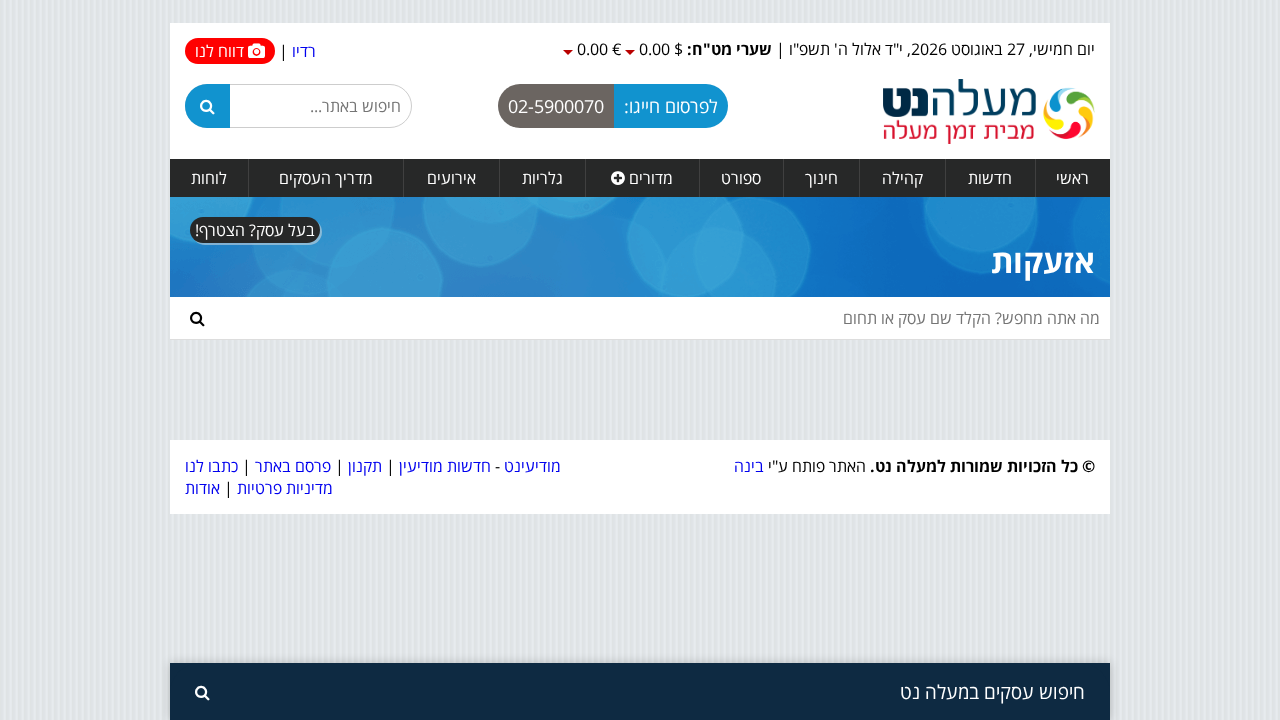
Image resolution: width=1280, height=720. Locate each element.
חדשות (990, 178)
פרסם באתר (293, 466)
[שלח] (197, 318)
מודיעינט (532, 466)
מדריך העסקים (326, 178)
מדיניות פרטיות (283, 488)
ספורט (741, 178)
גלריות (542, 178)
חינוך (821, 178)
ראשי (1072, 178)
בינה (749, 466)
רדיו (304, 51)
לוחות (209, 178)
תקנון (365, 466)
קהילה (902, 178)
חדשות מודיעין (445, 466)
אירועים (451, 178)
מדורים (649, 178)
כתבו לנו (211, 466)
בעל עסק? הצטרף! (255, 230)
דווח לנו (221, 51)
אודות (202, 488)
